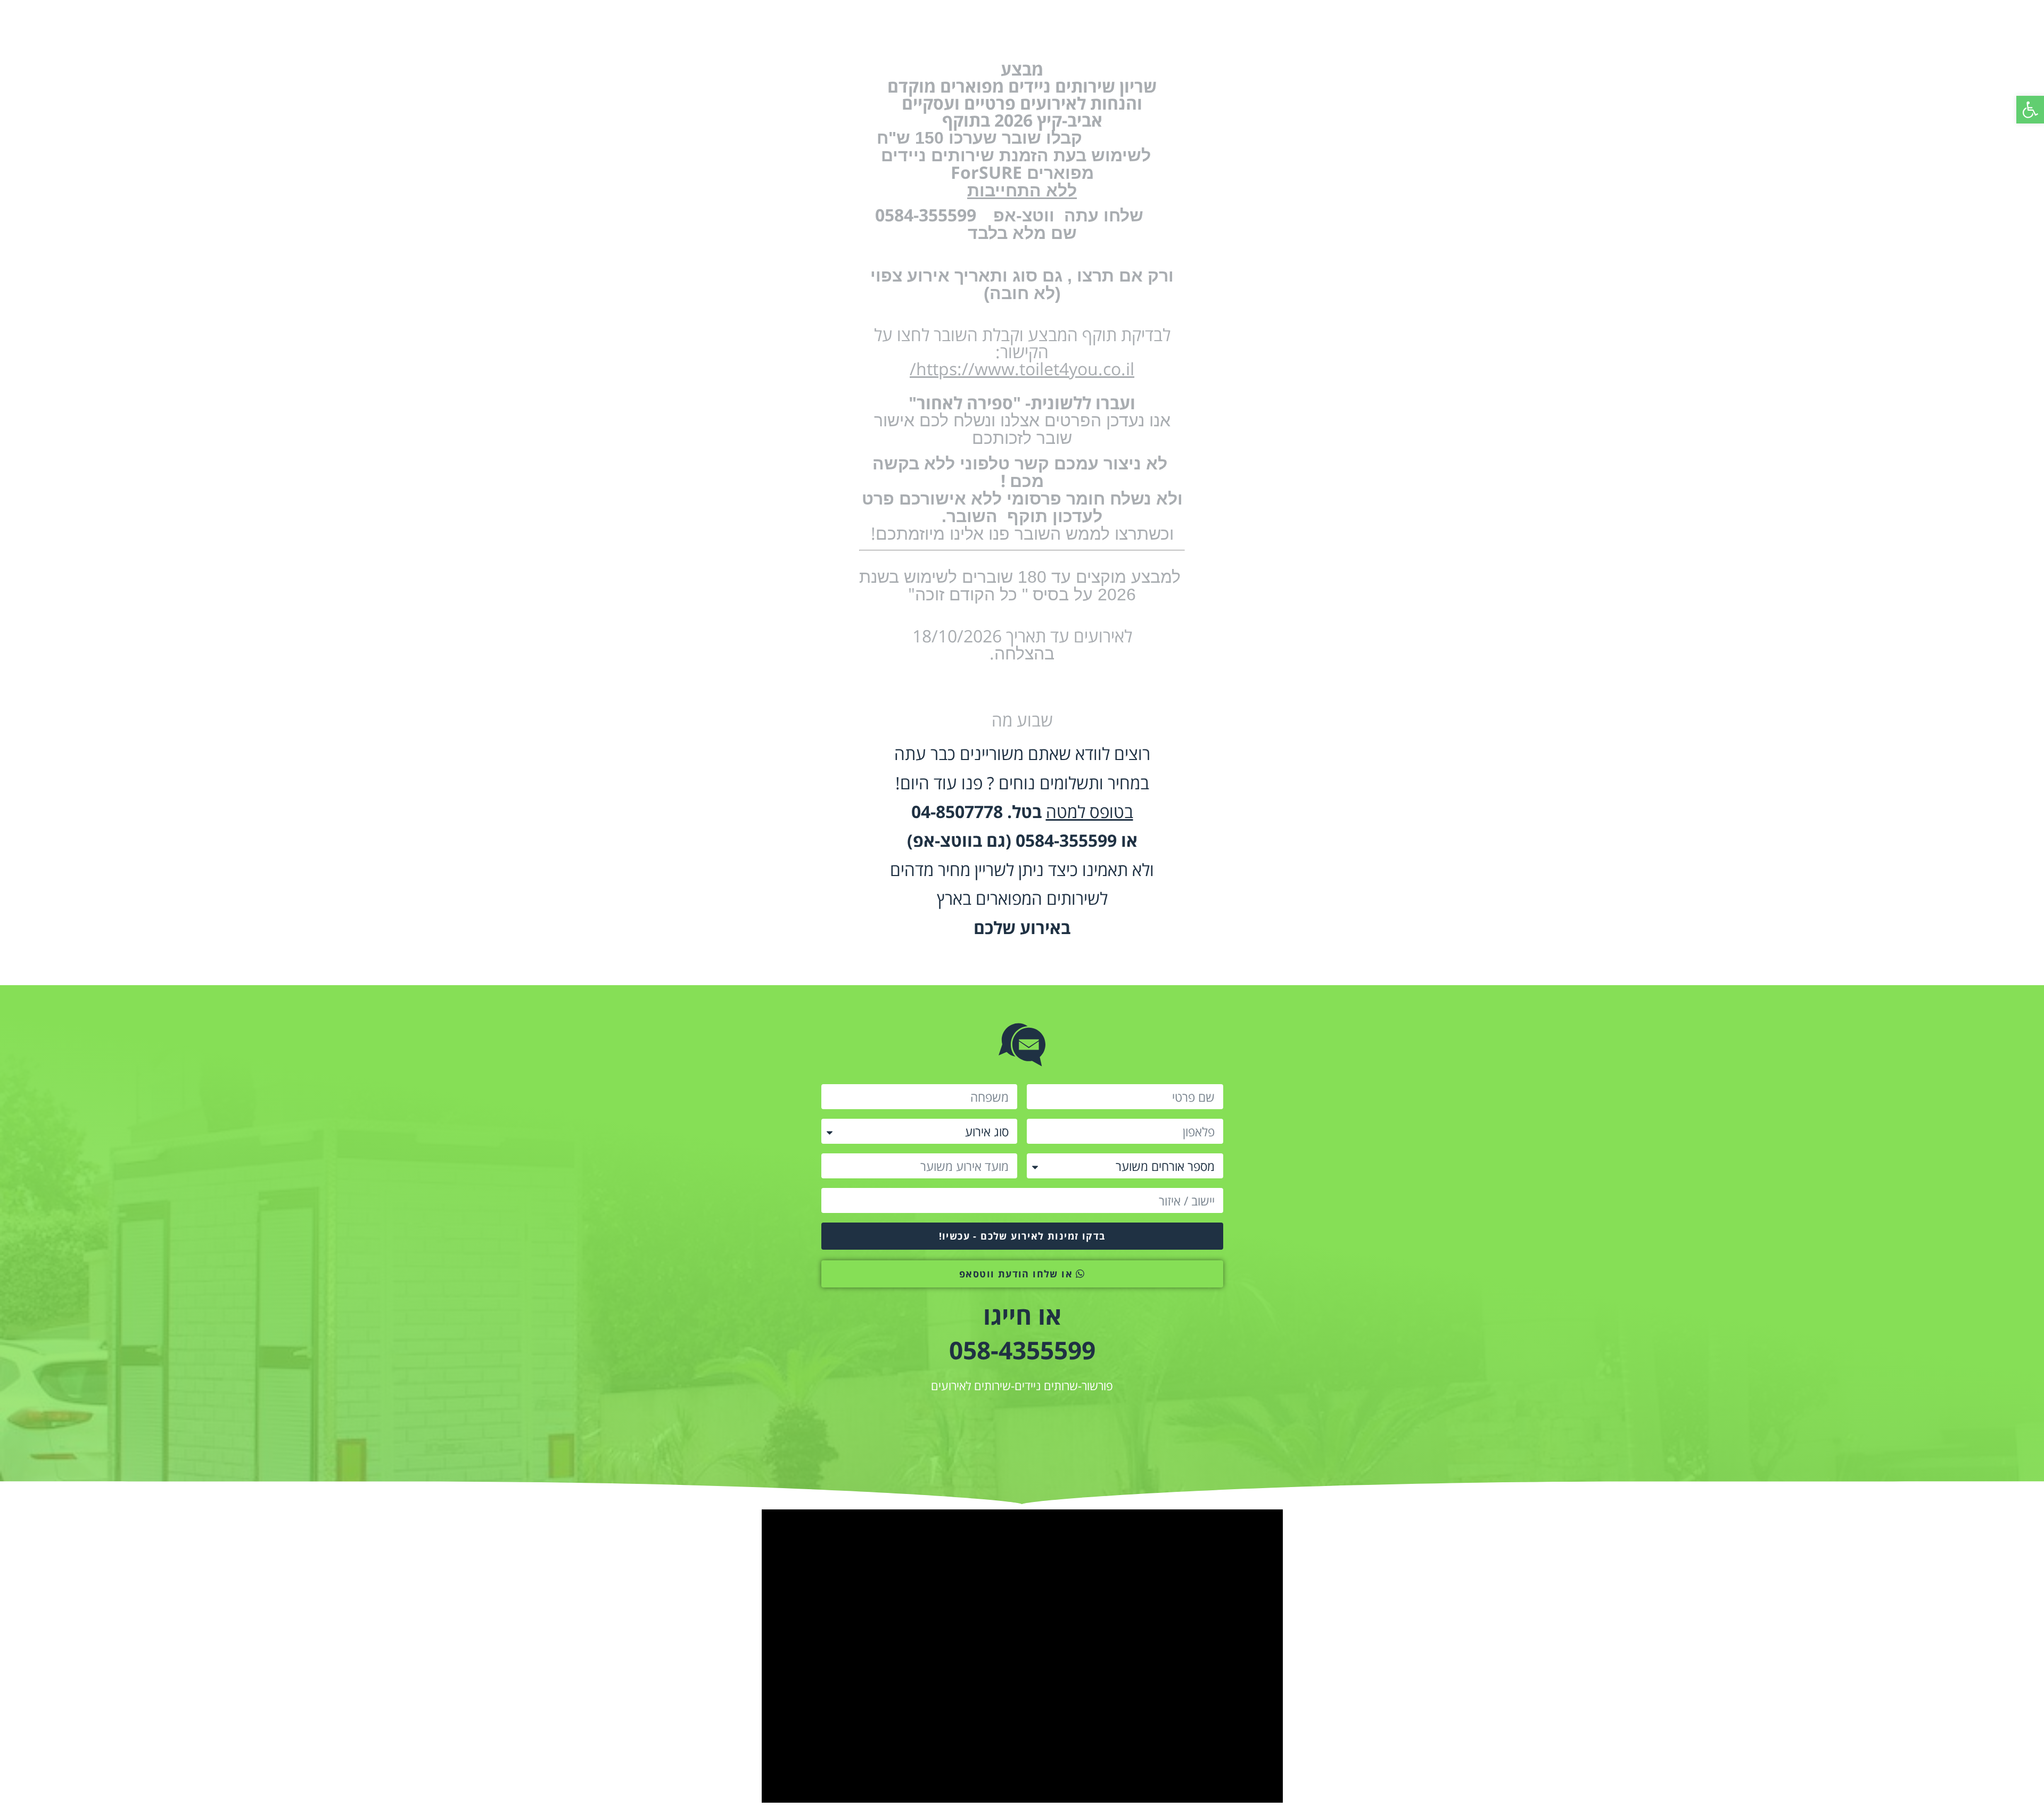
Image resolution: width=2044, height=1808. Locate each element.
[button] (2030, 110)
